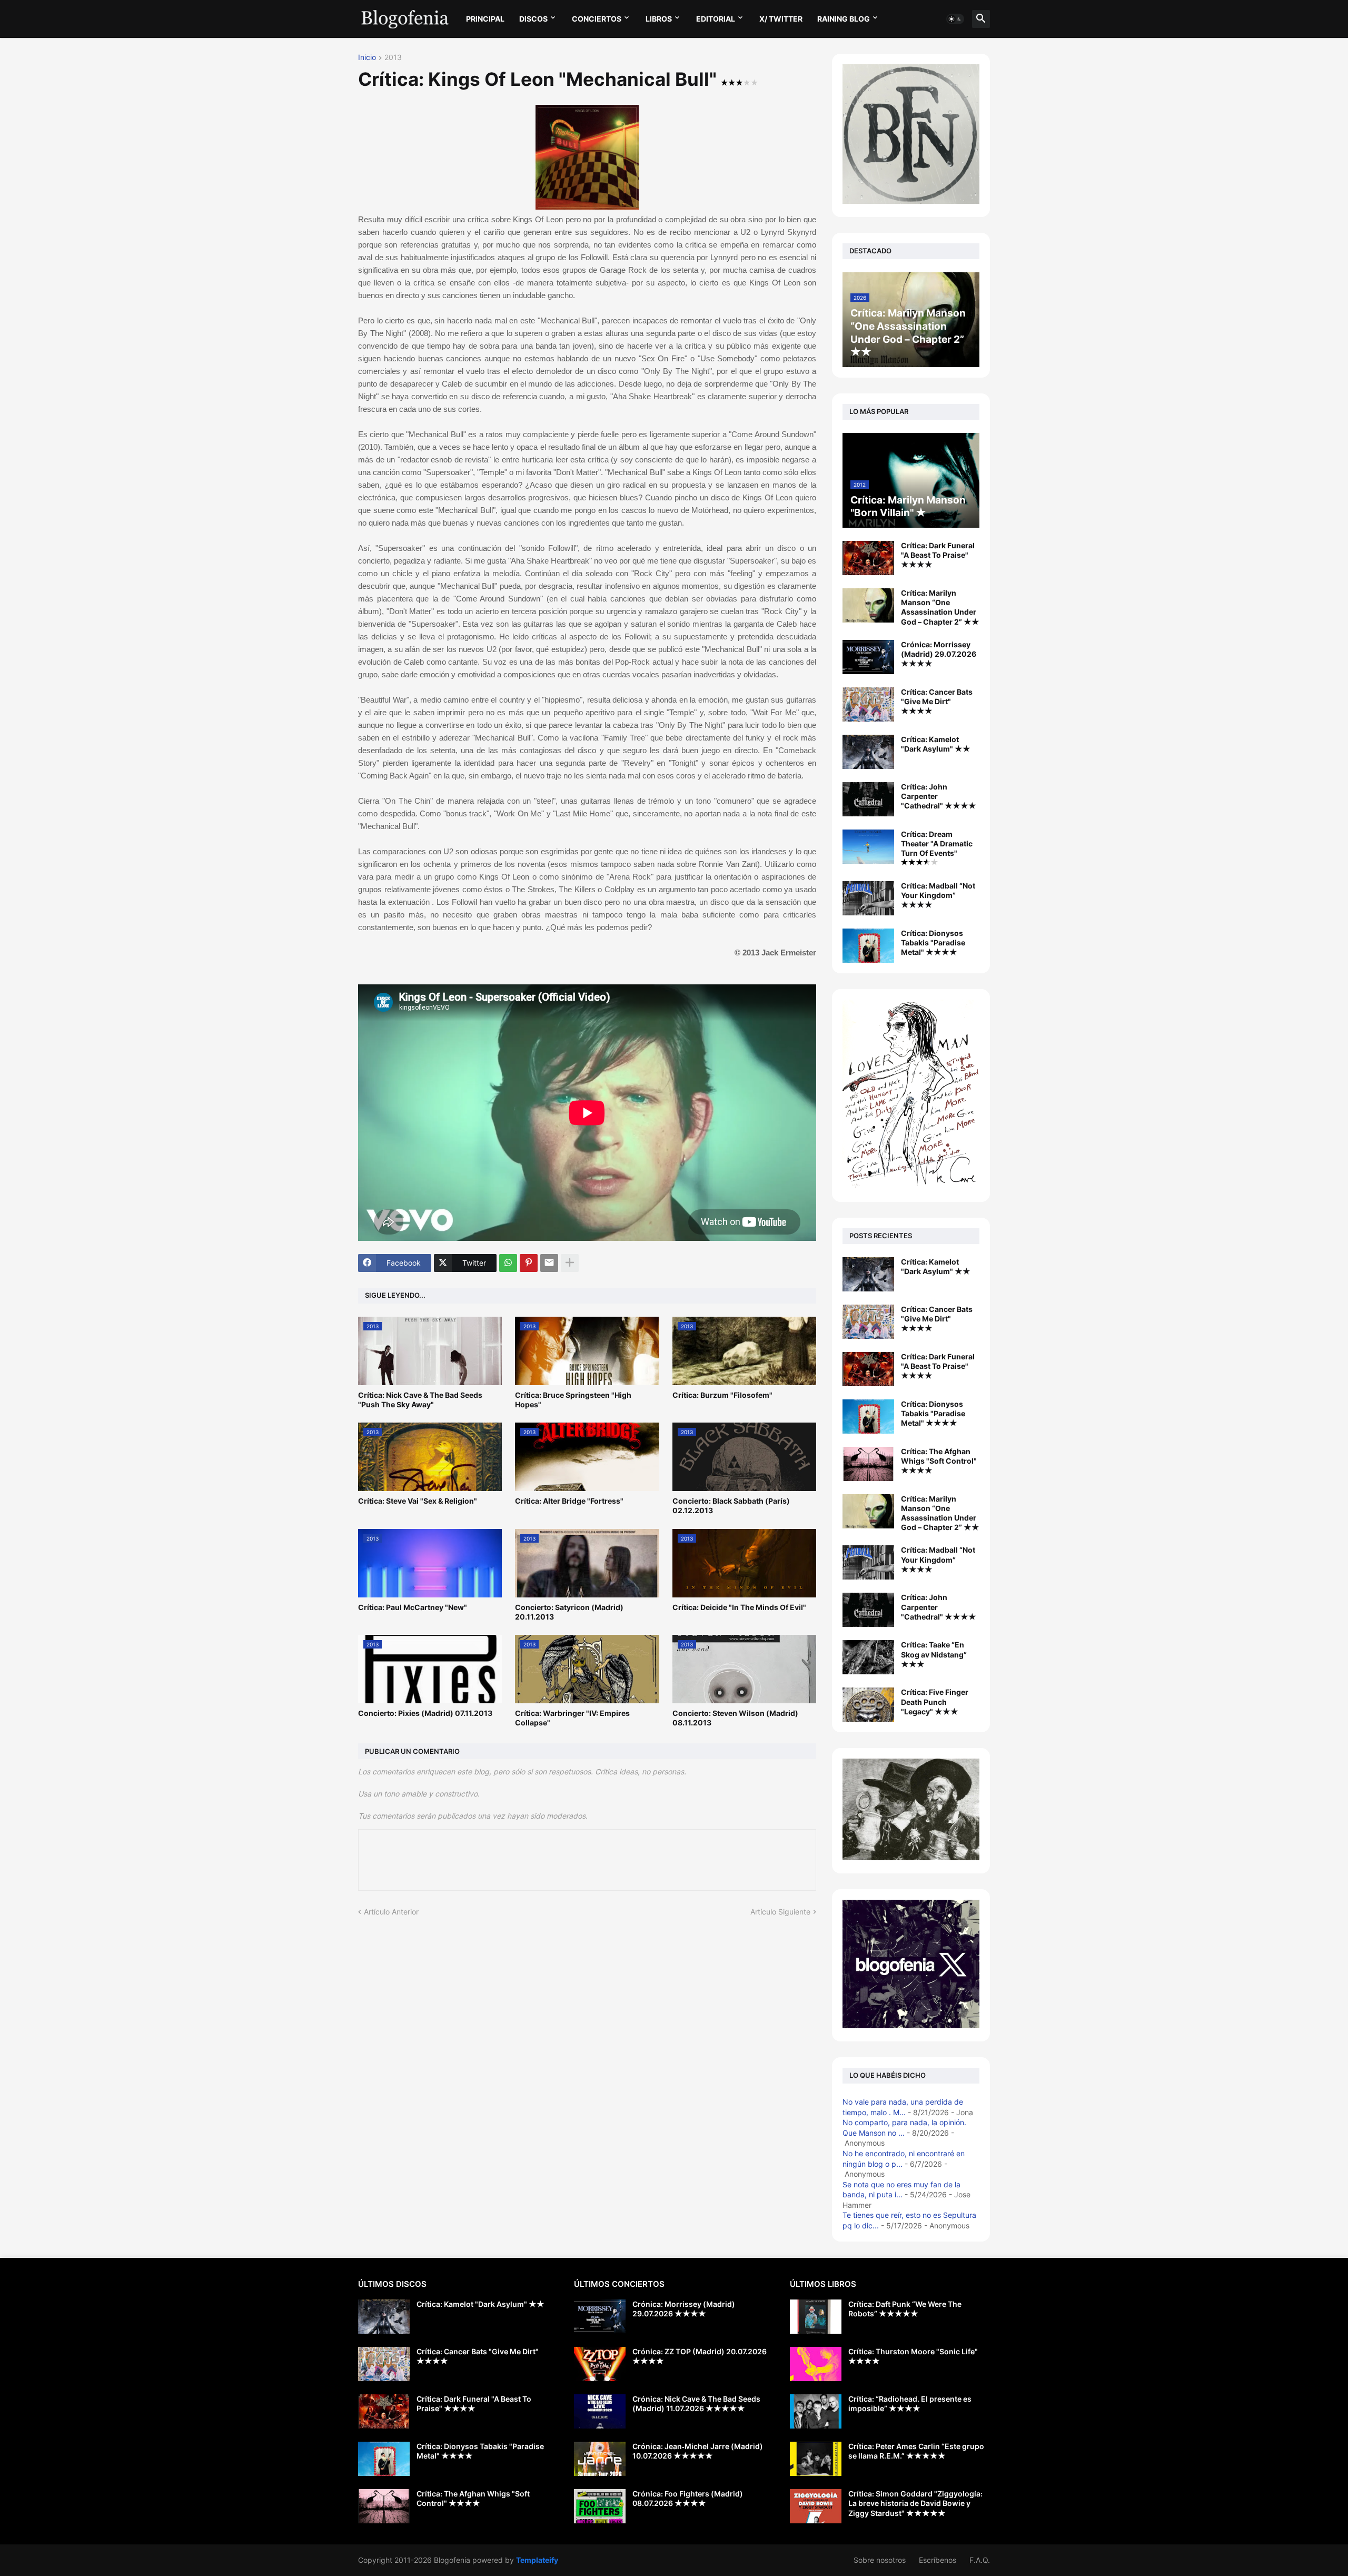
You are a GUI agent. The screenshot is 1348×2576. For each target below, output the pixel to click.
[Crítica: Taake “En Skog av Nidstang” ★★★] (868, 1657)
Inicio (367, 58)
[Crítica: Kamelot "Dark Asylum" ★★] (868, 752)
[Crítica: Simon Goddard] (816, 2506)
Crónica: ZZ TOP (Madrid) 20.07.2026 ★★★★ (700, 2356)
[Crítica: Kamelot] (868, 1274)
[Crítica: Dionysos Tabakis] (868, 1417)
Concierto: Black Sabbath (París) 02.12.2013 (731, 1506)
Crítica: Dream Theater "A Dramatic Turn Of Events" (937, 843)
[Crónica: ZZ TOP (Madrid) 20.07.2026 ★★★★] (600, 2364)
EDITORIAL (716, 19)
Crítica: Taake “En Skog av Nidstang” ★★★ (934, 1654)
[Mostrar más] (570, 1263)
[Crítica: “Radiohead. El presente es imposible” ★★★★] (816, 2411)
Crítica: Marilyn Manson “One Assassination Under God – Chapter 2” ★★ (940, 607)
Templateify (537, 2560)
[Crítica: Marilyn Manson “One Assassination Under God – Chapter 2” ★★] (868, 605)
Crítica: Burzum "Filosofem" (722, 1395)
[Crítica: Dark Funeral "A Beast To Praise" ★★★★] (868, 558)
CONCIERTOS (597, 19)
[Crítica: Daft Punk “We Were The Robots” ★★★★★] (816, 2317)
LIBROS (659, 19)
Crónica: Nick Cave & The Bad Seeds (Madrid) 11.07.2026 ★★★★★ (696, 2404)
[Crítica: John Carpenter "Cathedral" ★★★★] (868, 799)
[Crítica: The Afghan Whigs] (868, 1464)
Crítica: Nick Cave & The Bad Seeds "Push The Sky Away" (420, 1400)
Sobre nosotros (880, 2560)
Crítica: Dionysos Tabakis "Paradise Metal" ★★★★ (933, 942)
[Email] (549, 1263)
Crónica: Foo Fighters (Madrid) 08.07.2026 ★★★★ (688, 2498)
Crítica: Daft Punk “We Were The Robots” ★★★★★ (905, 2309)
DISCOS (533, 19)
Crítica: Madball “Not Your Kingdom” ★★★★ (938, 895)
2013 (393, 58)
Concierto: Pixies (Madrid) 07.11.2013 (425, 1713)
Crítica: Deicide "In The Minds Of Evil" (739, 1607)
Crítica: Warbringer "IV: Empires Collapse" (572, 1718)
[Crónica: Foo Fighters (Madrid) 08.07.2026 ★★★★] (600, 2506)
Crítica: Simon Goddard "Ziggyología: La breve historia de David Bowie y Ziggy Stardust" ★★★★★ (915, 2503)
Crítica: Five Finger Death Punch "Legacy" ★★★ (935, 1701)
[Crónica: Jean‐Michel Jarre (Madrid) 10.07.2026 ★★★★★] (600, 2459)
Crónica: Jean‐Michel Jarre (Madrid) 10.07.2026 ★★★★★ (698, 2451)
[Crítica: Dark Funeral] (868, 1369)
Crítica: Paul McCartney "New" (413, 1607)
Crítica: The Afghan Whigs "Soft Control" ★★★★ (939, 1461)
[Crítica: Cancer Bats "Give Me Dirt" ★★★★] (868, 704)
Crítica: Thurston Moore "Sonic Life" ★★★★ (913, 2356)
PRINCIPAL (485, 19)
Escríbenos (938, 2560)
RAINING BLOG (844, 19)
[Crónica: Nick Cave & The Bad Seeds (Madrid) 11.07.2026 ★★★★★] (600, 2411)
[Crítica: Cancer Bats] (868, 1322)
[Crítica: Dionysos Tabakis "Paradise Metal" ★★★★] (868, 946)
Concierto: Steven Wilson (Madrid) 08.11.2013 (735, 1718)
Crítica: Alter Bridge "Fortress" (569, 1501)
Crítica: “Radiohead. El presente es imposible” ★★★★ (910, 2404)
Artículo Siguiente (780, 1912)
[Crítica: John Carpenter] (868, 1610)
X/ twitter (781, 19)
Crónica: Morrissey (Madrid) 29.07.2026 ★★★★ (939, 654)
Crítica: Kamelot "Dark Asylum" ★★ (936, 744)
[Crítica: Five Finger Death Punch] (868, 1705)
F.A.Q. (980, 2560)
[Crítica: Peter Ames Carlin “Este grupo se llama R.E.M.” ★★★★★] (816, 2459)
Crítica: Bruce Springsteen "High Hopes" (573, 1400)
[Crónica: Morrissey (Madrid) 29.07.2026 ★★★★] (868, 657)
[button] (955, 19)
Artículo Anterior (391, 1912)
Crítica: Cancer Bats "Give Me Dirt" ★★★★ (937, 701)
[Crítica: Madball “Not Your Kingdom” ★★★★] (868, 898)
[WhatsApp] (508, 1263)
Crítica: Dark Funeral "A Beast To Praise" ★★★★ (938, 555)
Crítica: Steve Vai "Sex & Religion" (418, 1501)
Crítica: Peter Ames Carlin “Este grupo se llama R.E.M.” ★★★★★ (916, 2451)
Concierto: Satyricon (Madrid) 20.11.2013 (569, 1612)
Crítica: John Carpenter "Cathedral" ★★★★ (939, 796)
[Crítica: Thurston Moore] (816, 2364)
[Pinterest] (529, 1263)
